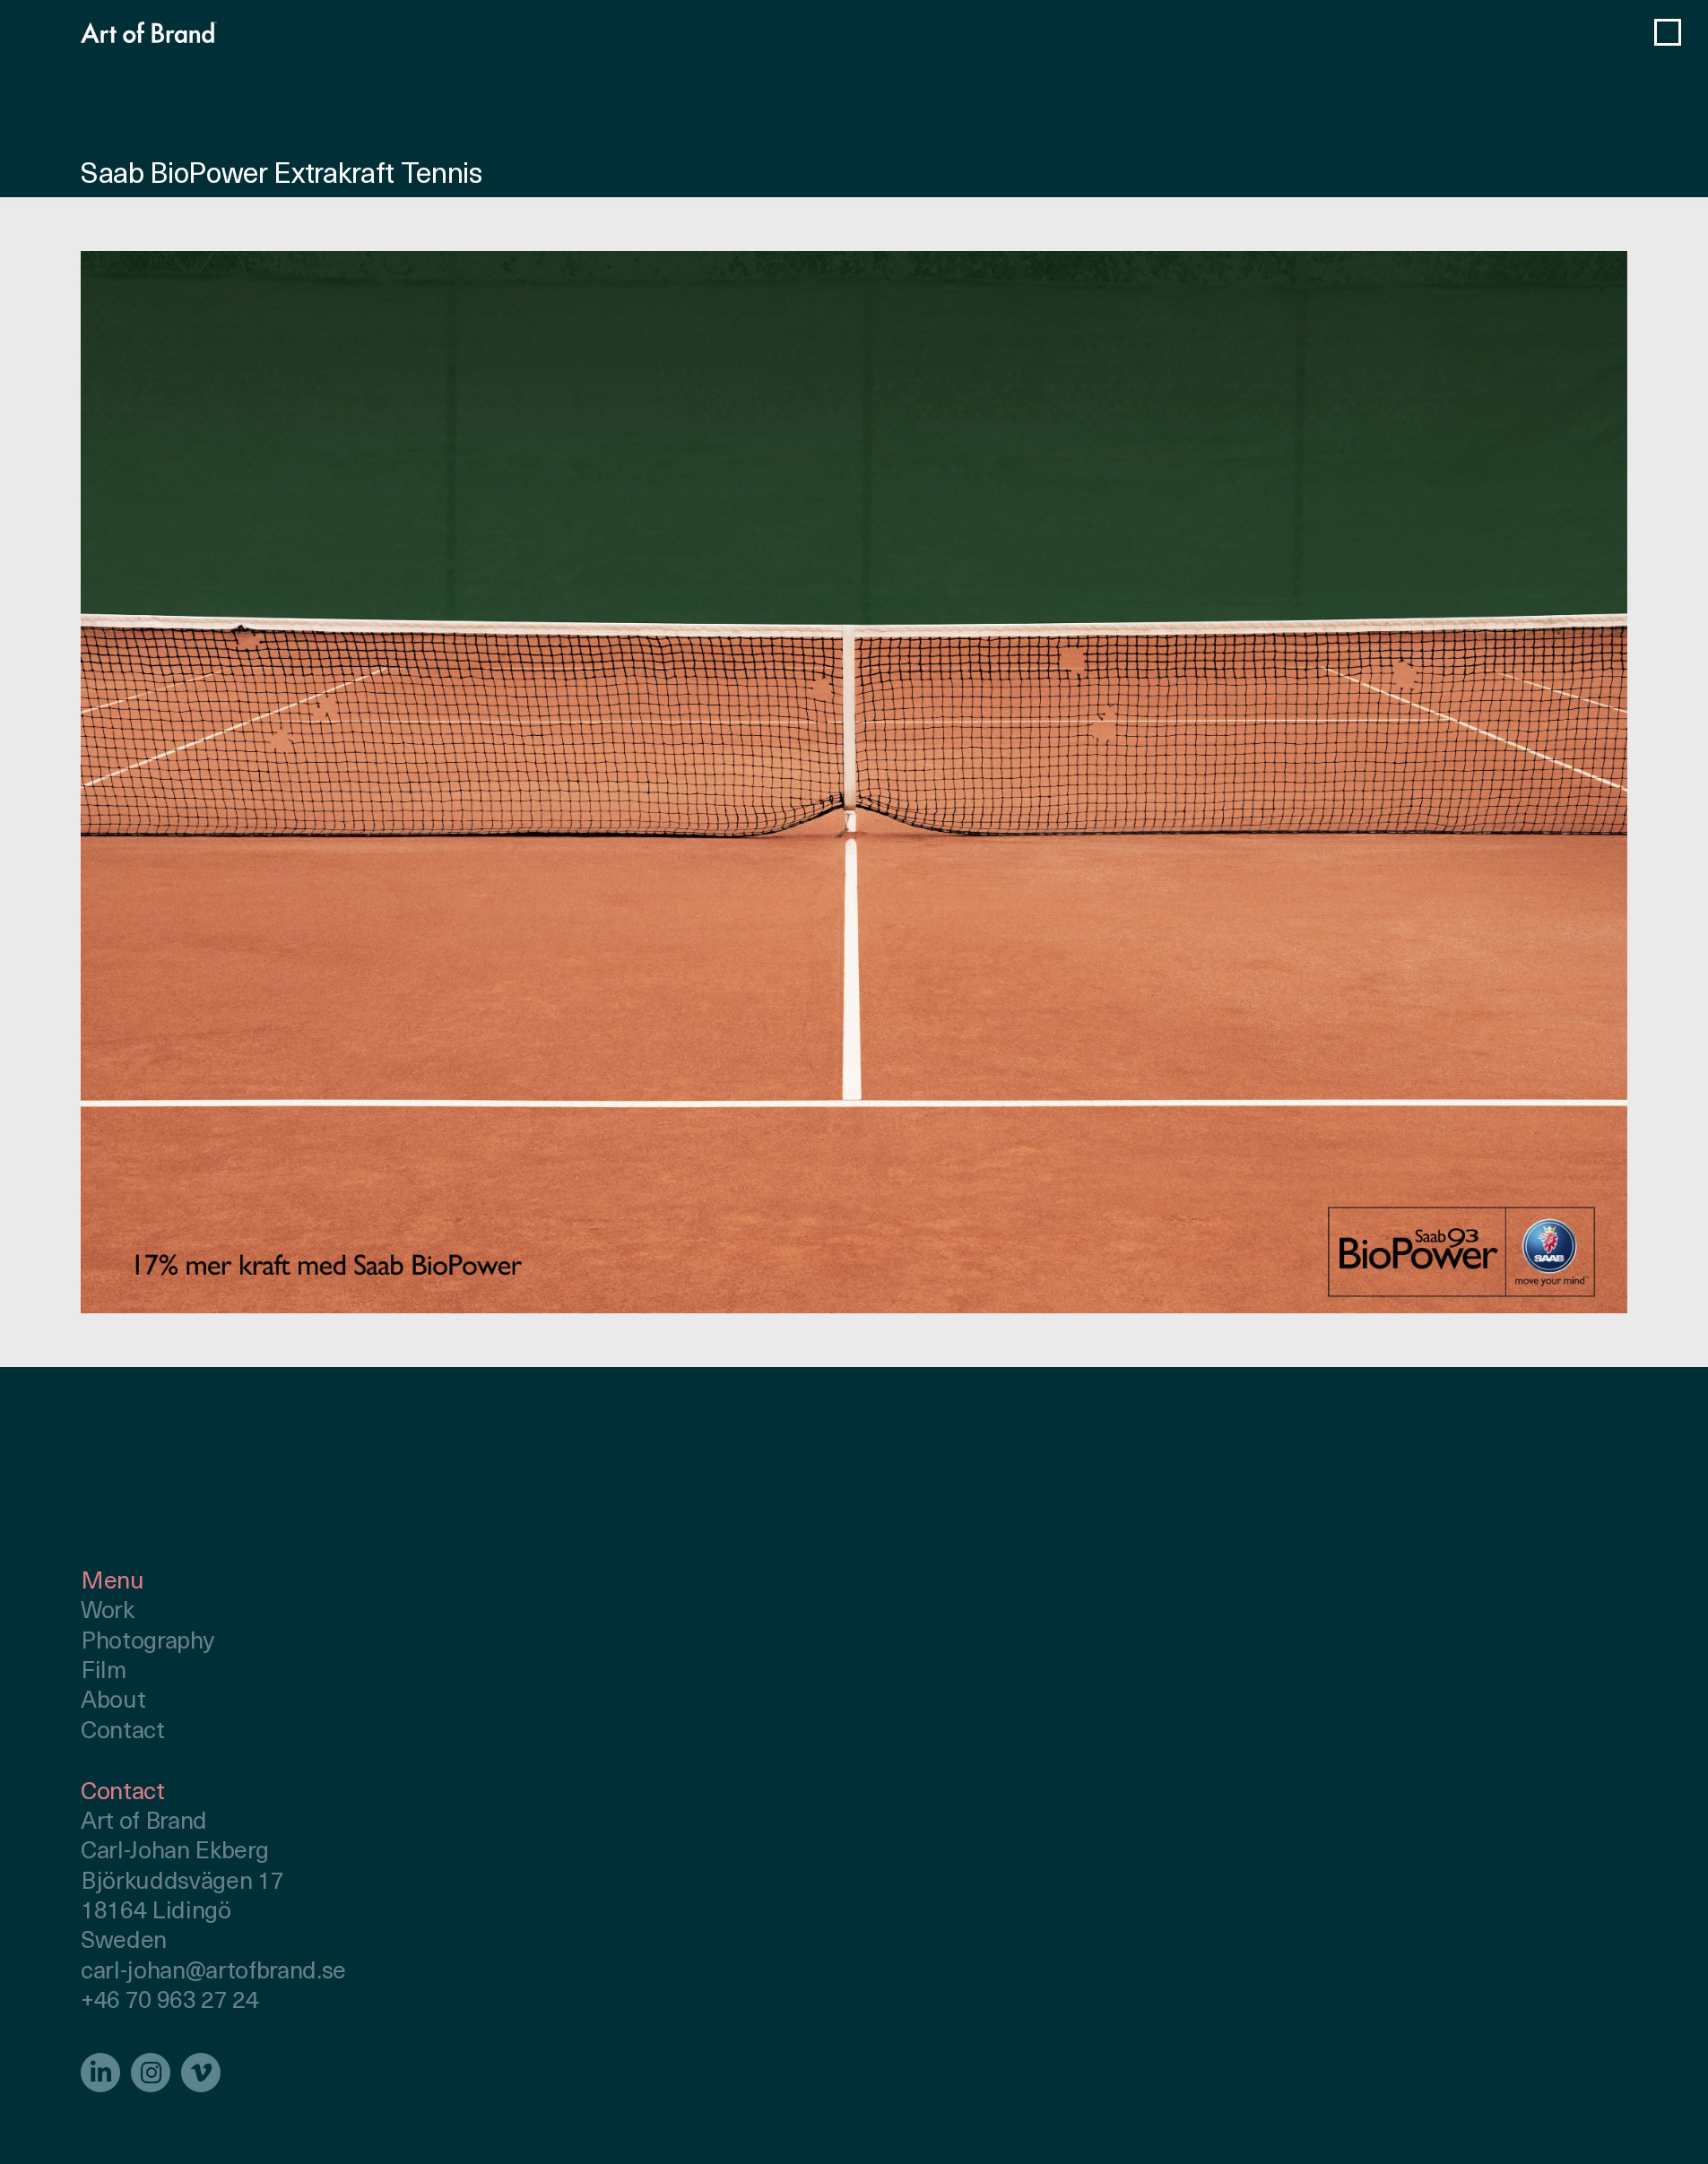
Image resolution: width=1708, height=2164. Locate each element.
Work (108, 1612)
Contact (123, 1732)
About (113, 1702)
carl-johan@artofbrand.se (213, 1973)
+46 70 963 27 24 (170, 2002)
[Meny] (1668, 32)
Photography (147, 1643)
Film (104, 1672)
